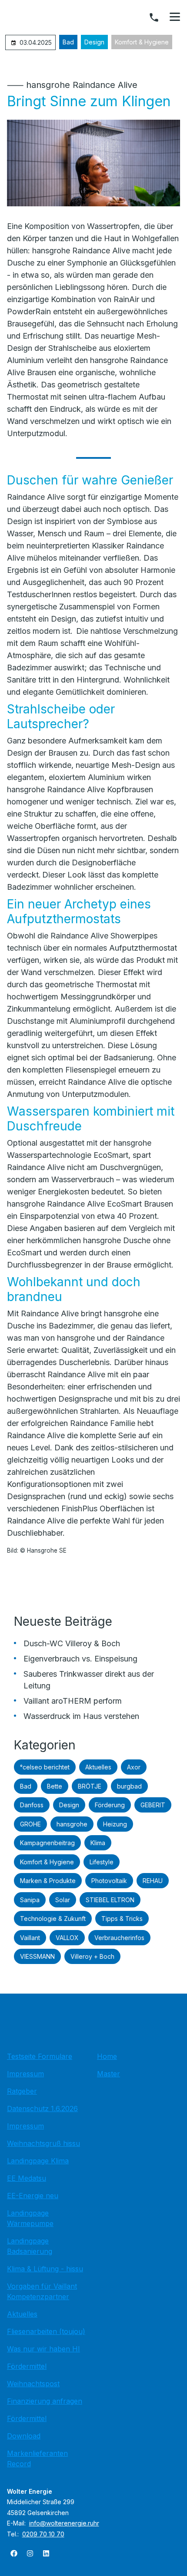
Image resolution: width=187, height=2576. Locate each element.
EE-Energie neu (33, 2196)
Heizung (115, 1824)
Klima (98, 1843)
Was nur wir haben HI (43, 2349)
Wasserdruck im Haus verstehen (81, 1716)
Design (94, 42)
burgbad (129, 1786)
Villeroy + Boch (92, 1956)
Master (109, 2074)
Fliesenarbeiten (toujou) (46, 2331)
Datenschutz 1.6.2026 (42, 2109)
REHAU (153, 1881)
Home (107, 2056)
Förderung (110, 1805)
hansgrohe (72, 1824)
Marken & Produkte (48, 1881)
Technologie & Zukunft (53, 1919)
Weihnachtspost (33, 2384)
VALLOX (67, 1938)
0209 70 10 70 (43, 2534)
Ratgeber (22, 2091)
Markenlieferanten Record (37, 2458)
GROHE (30, 1824)
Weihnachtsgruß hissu (43, 2143)
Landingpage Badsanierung (30, 2246)
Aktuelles (98, 1767)
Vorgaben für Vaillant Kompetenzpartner (42, 2291)
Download (24, 2436)
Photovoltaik (109, 1881)
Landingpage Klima (38, 2161)
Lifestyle (102, 1862)
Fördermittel (27, 2366)
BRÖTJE (90, 1786)
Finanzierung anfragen (45, 2401)
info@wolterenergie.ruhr (64, 2523)
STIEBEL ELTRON (110, 1900)
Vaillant (30, 1938)
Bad (68, 42)
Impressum (25, 2074)
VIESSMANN (37, 1956)
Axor (134, 1767)
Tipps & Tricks (122, 1919)
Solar (63, 1900)
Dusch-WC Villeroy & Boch (72, 1643)
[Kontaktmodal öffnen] (154, 17)
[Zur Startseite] (93, 2025)
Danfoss (32, 1805)
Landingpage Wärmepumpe (30, 2218)
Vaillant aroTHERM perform (73, 1701)
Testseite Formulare (40, 2056)
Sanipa (30, 1900)
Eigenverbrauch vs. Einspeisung (80, 1659)
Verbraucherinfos (119, 1938)
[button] (175, 17)
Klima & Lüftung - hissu (45, 2269)
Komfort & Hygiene (142, 42)
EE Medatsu (27, 2178)
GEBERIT (153, 1805)
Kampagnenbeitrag (47, 1843)
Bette (55, 1786)
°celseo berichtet (45, 1767)
